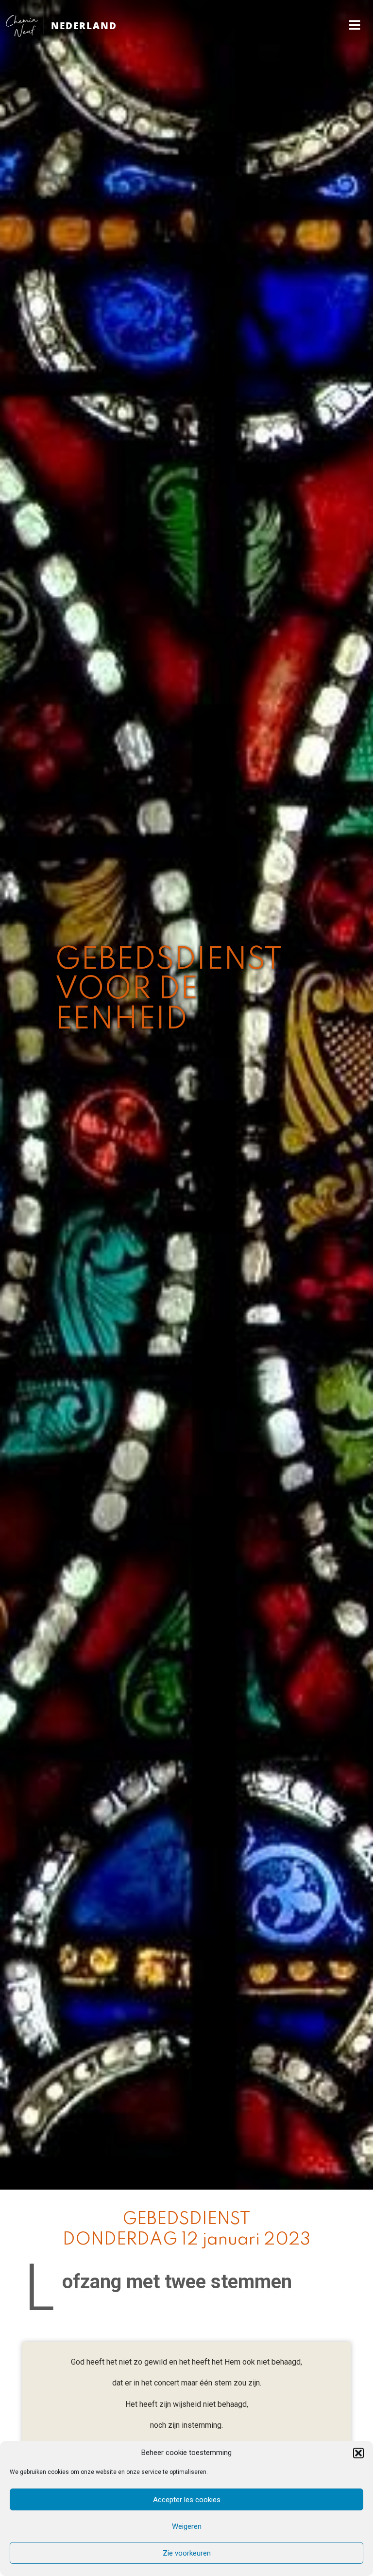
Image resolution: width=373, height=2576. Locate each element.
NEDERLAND (84, 26)
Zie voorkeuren (187, 2553)
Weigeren (187, 2526)
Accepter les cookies (187, 2500)
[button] (358, 2453)
